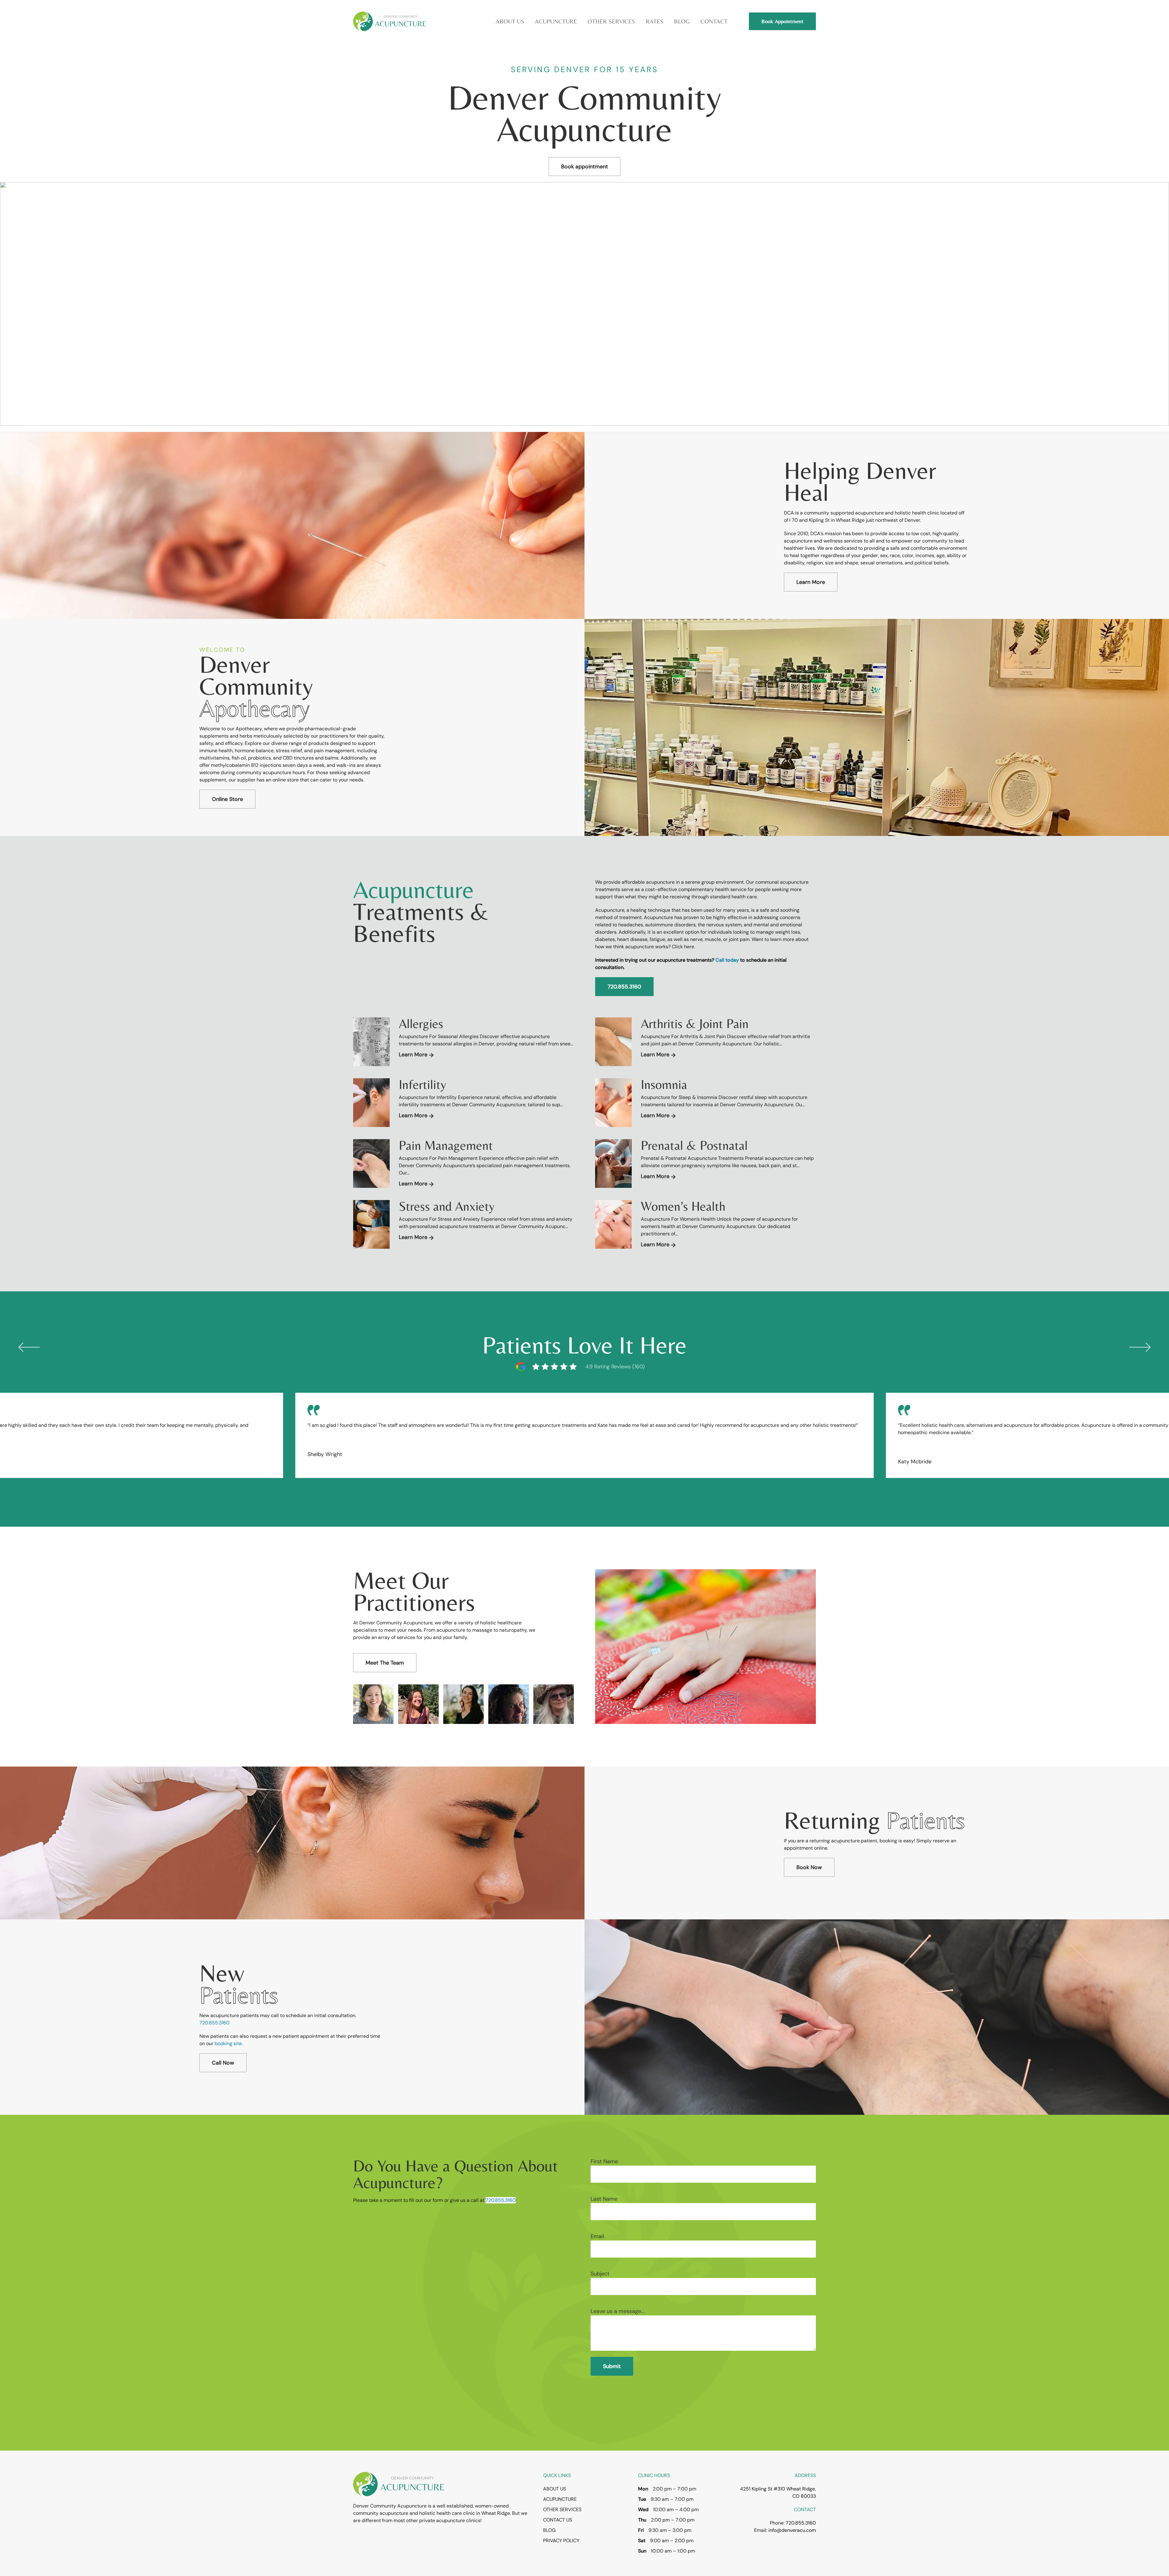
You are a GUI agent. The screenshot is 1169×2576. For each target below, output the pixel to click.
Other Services (562, 2509)
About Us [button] (510, 21)
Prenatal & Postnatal (694, 1145)
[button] (29, 1346)
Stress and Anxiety (447, 1206)
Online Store (227, 799)
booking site (228, 2043)
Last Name (604, 2199)
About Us (555, 2489)
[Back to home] (390, 21)
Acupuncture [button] (556, 21)
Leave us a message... (618, 2311)
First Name (604, 2161)
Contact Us (558, 2520)
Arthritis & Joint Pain (695, 1023)
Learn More (811, 582)
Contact (714, 21)
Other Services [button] (611, 21)
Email (597, 2236)
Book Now (809, 1867)
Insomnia (664, 1084)
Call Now (223, 2063)
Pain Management (446, 1145)
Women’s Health (683, 1206)
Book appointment (584, 167)
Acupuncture (560, 2499)
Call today (727, 960)
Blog (682, 21)
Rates (655, 21)
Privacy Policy (561, 2541)
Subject (600, 2274)
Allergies (421, 1023)
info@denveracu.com (792, 2530)
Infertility (423, 1084)
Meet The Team (385, 1663)
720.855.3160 (624, 987)
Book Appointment (782, 21)
